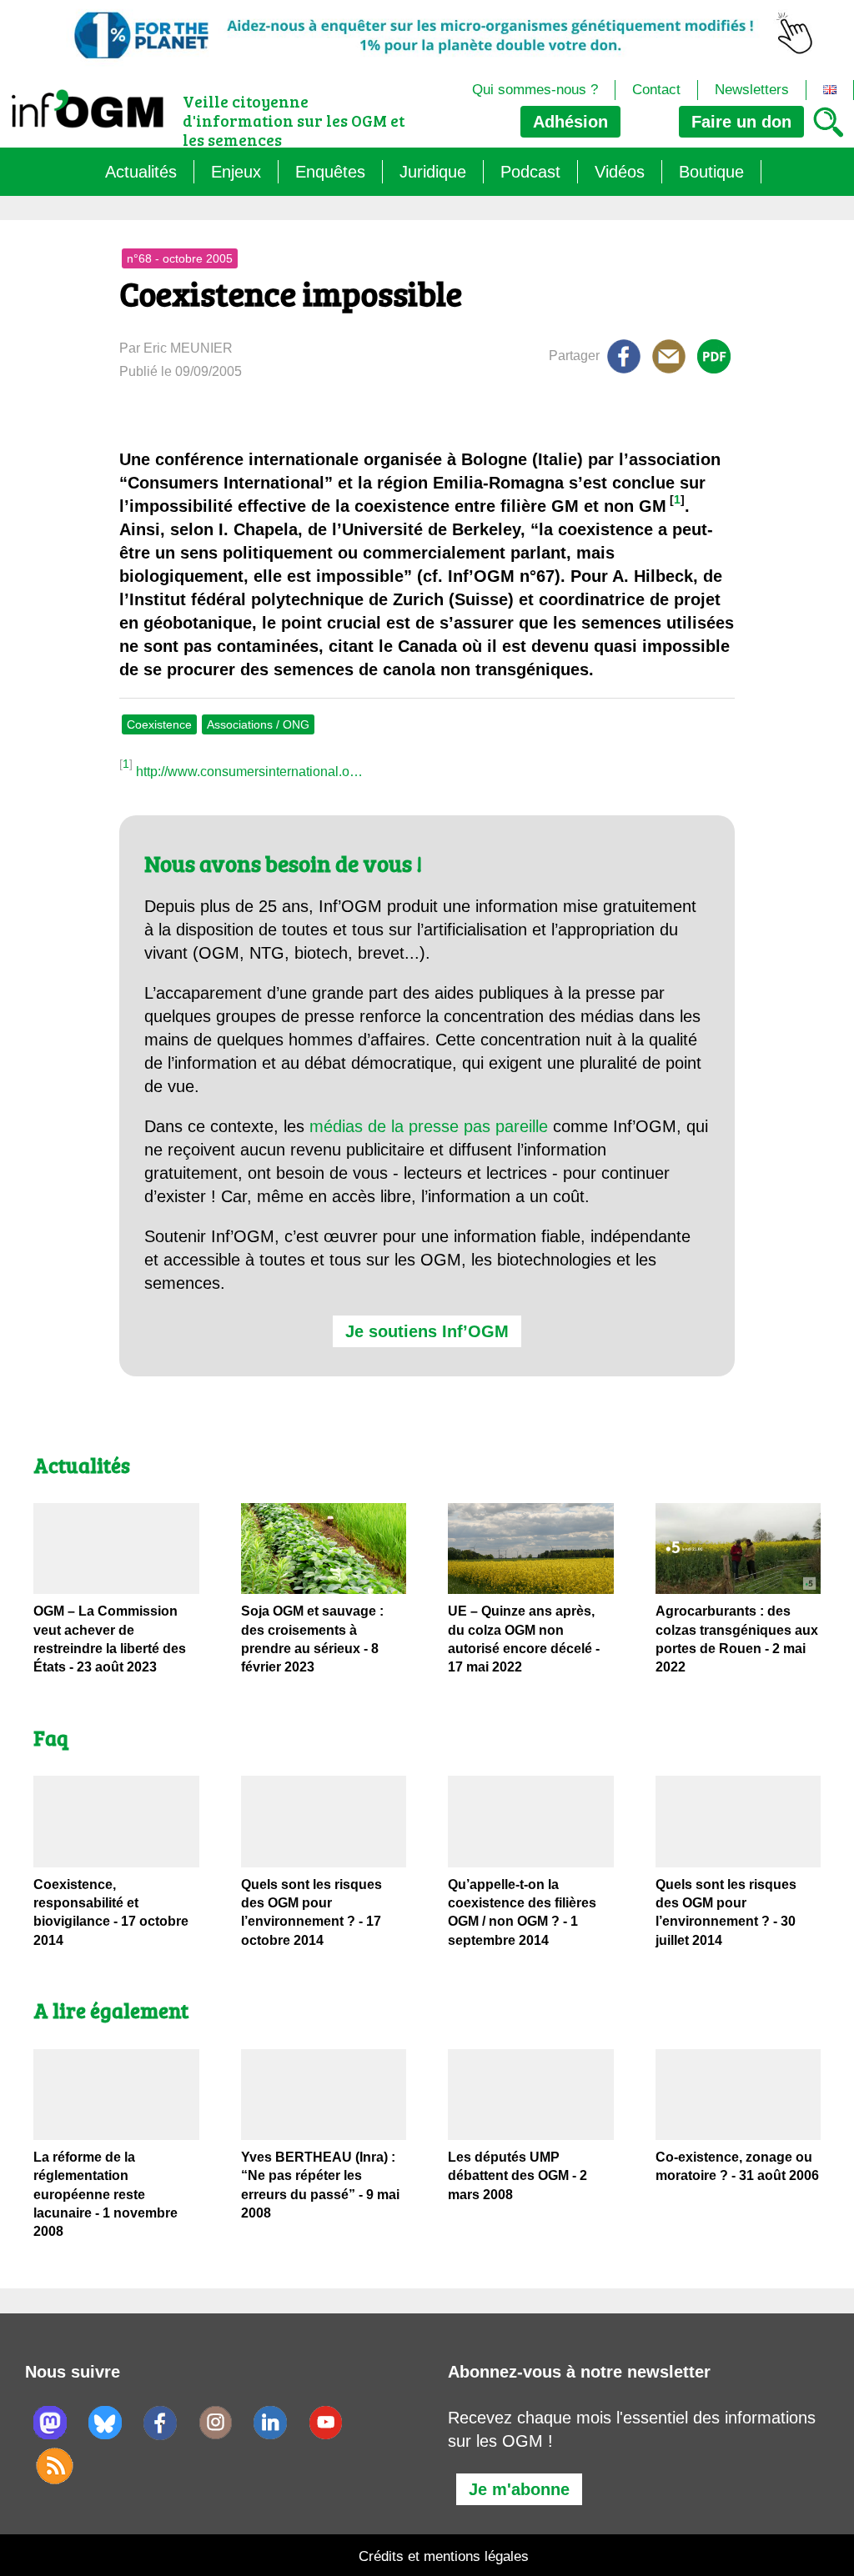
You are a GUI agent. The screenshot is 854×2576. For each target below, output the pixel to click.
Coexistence (159, 724)
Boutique (711, 172)
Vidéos (620, 172)
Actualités (141, 172)
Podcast (530, 172)
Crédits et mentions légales (444, 2556)
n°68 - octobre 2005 (180, 258)
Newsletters (752, 90)
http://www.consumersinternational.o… (249, 772)
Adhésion (570, 122)
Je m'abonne (519, 2489)
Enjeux (236, 172)
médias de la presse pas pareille (429, 1126)
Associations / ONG (258, 724)
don (741, 122)
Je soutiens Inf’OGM (427, 1331)
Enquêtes (330, 172)
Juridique (433, 172)
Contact (656, 90)
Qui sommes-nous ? (535, 90)
